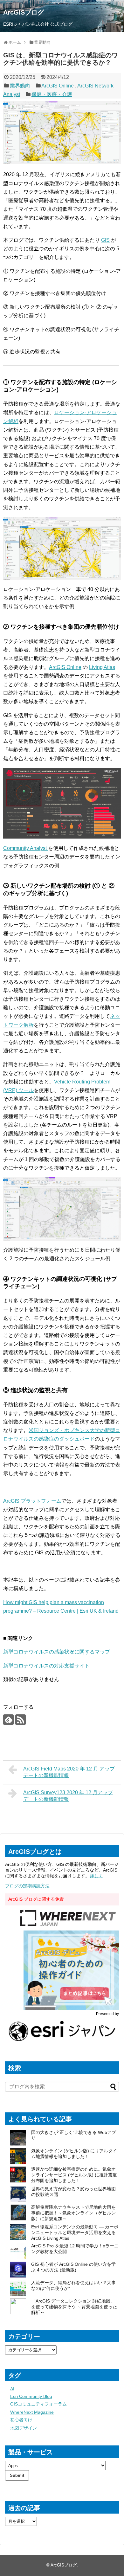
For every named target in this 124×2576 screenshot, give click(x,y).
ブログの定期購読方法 (27, 1886)
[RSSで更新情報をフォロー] (21, 1720)
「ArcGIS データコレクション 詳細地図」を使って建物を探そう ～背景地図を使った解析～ (74, 2307)
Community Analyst (26, 848)
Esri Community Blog (31, 2396)
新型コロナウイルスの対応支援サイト (46, 1666)
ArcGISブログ (24, 12)
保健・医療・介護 (52, 94)
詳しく (96, 1876)
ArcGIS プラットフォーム (32, 1501)
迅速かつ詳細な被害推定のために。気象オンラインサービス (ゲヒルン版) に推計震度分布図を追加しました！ (74, 2175)
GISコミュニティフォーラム (38, 2404)
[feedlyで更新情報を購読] (8, 1720)
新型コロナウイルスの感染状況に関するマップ (57, 1652)
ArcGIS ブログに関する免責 (36, 1899)
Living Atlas (102, 667)
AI (12, 2389)
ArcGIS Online (58, 86)
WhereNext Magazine (32, 2412)
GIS (105, 240)
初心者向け (21, 2420)
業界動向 (20, 86)
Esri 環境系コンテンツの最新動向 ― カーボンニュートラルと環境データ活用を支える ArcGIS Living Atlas (75, 2232)
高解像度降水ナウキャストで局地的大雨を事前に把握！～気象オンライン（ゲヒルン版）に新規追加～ (73, 2213)
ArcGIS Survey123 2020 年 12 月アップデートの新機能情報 (68, 1796)
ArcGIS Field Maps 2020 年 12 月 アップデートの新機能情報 (69, 1772)
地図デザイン (24, 2428)
